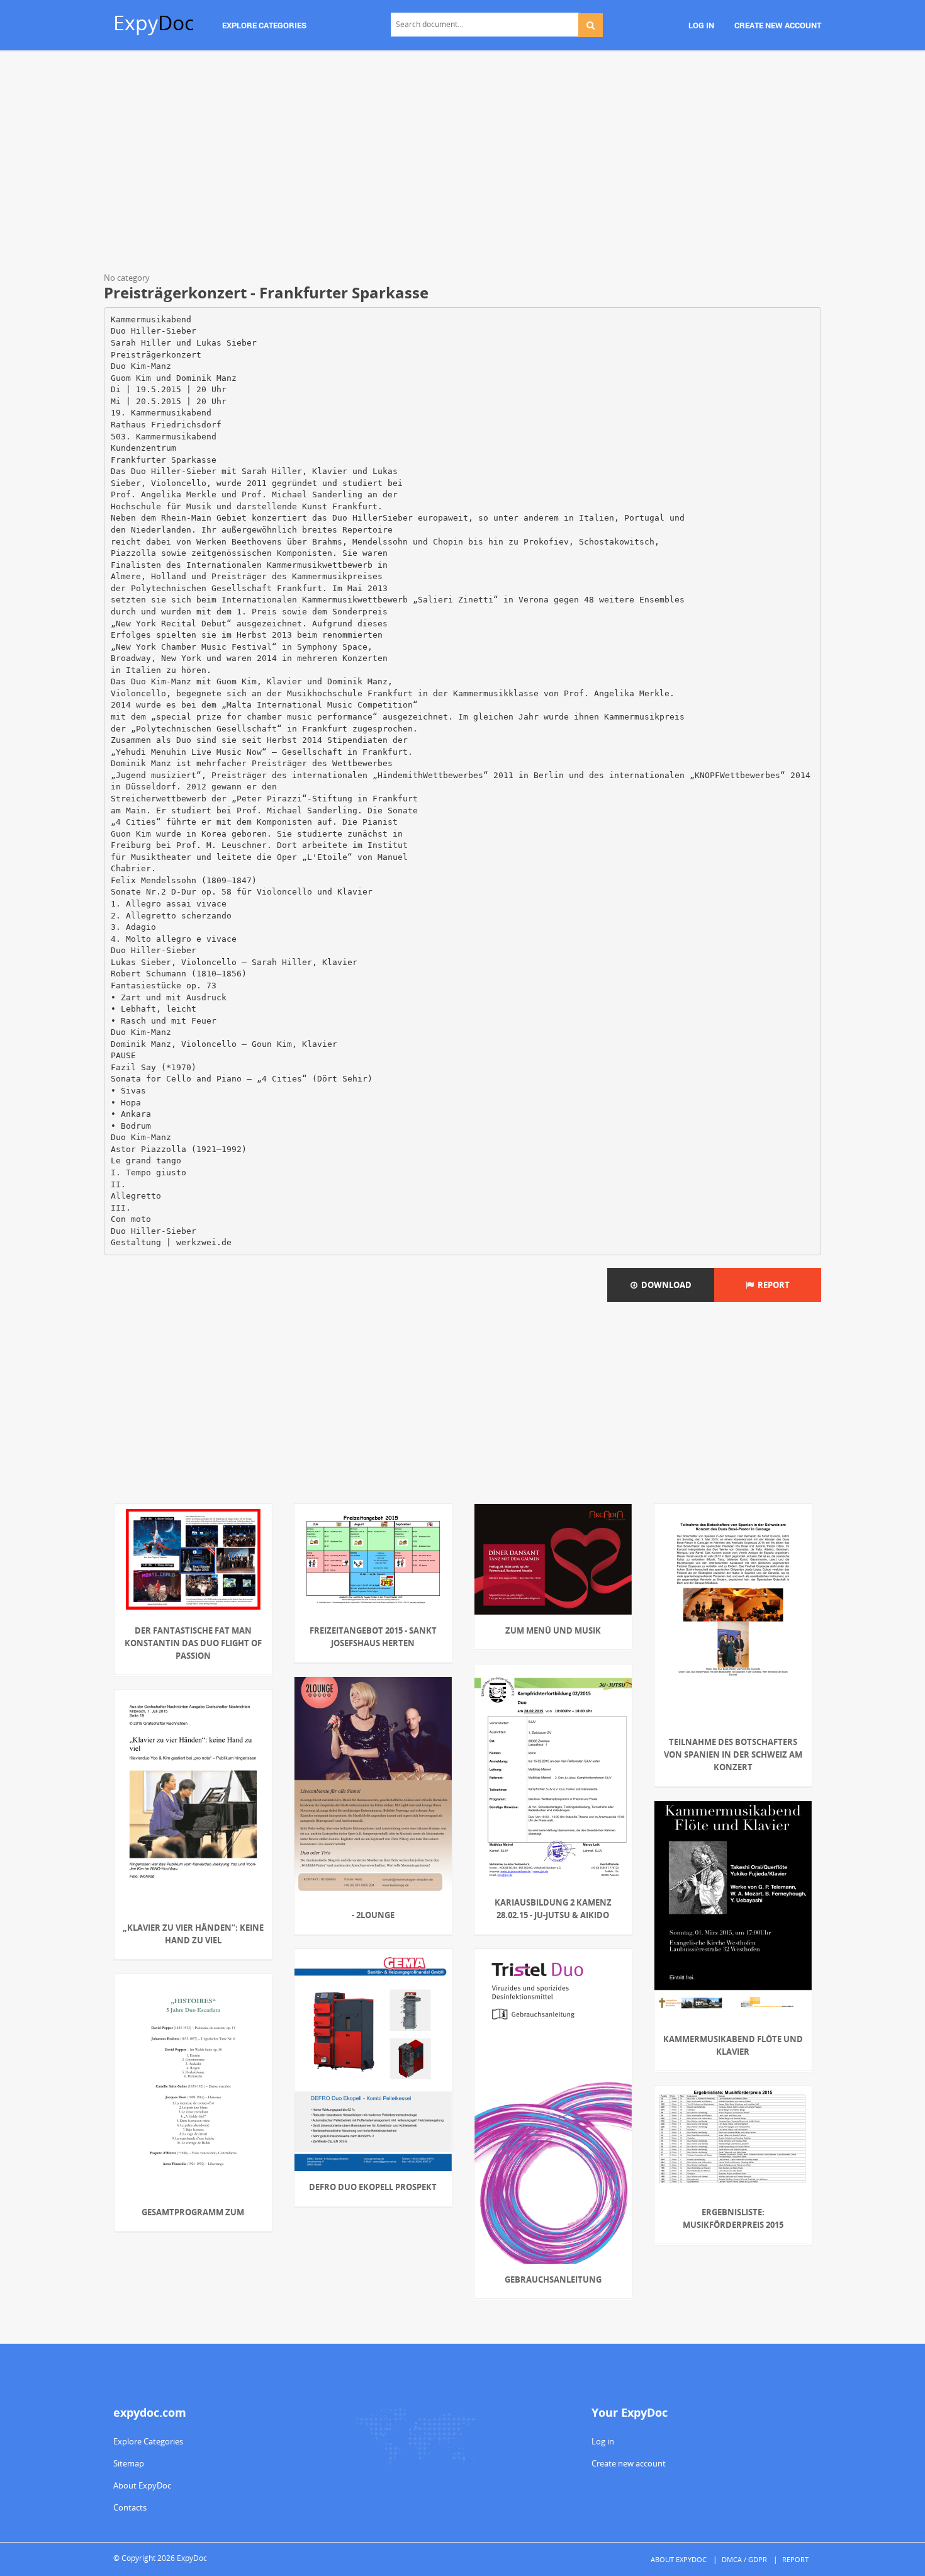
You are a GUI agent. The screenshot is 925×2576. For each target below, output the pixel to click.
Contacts (130, 2507)
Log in (603, 2441)
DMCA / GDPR (744, 2559)
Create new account (629, 2463)
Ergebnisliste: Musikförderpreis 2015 (733, 2218)
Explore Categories (148, 2441)
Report (772, 1285)
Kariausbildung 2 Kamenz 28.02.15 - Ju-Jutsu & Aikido (553, 1909)
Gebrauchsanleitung (553, 2279)
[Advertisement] (462, 164)
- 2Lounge (373, 1915)
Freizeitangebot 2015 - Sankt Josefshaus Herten (373, 1637)
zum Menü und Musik (553, 1630)
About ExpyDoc (142, 2485)
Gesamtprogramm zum (193, 2212)
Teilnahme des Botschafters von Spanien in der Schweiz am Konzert (733, 1754)
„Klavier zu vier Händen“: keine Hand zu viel (193, 1934)
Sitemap (129, 2463)
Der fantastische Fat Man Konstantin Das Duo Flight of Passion (193, 1643)
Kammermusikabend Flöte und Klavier (733, 2045)
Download (664, 1285)
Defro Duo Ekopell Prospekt (373, 2187)
